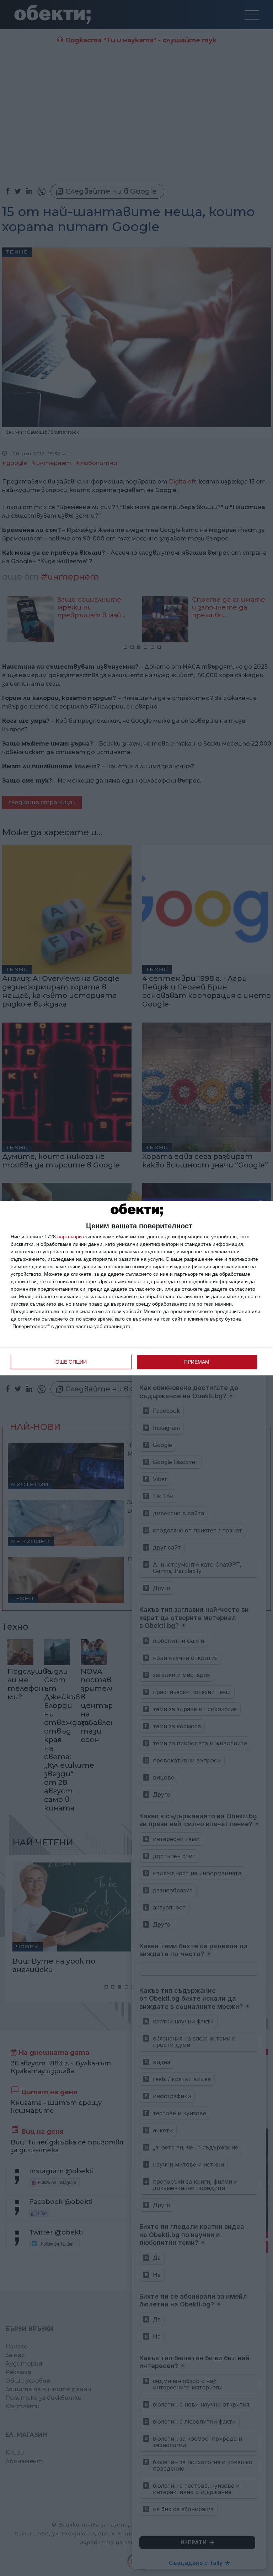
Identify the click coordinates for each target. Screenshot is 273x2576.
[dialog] (136, 1288)
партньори (69, 1237)
